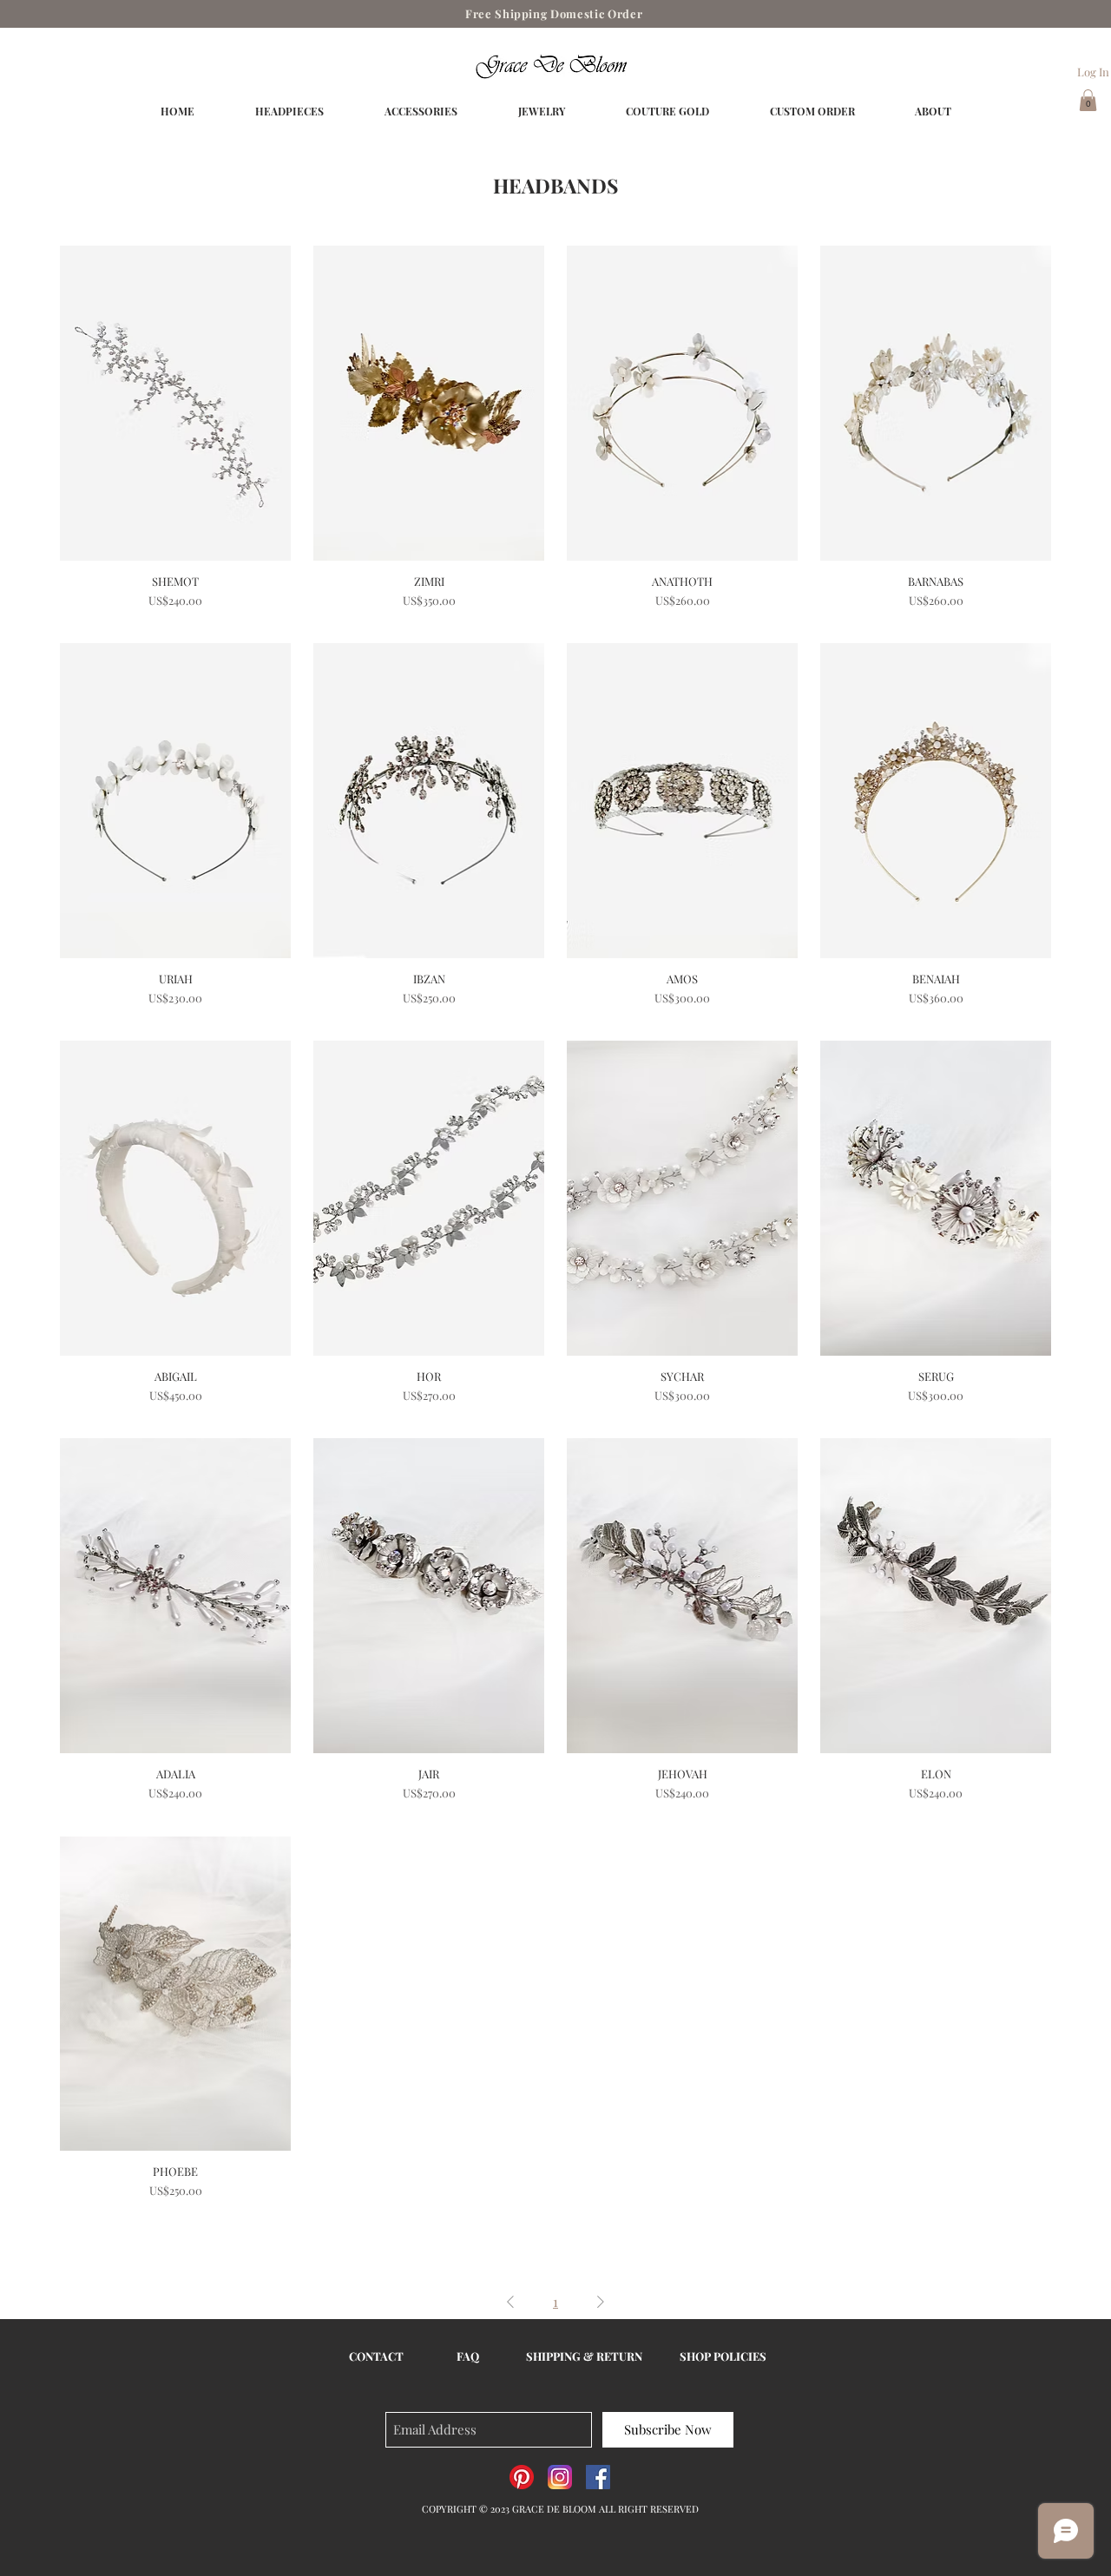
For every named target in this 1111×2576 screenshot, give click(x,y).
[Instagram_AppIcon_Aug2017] (560, 2477)
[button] (1088, 100)
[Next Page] (601, 2302)
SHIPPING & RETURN (584, 2356)
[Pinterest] (522, 2477)
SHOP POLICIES (723, 2356)
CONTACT (376, 2356)
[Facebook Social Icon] (598, 2477)
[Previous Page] (510, 2302)
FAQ (468, 2356)
